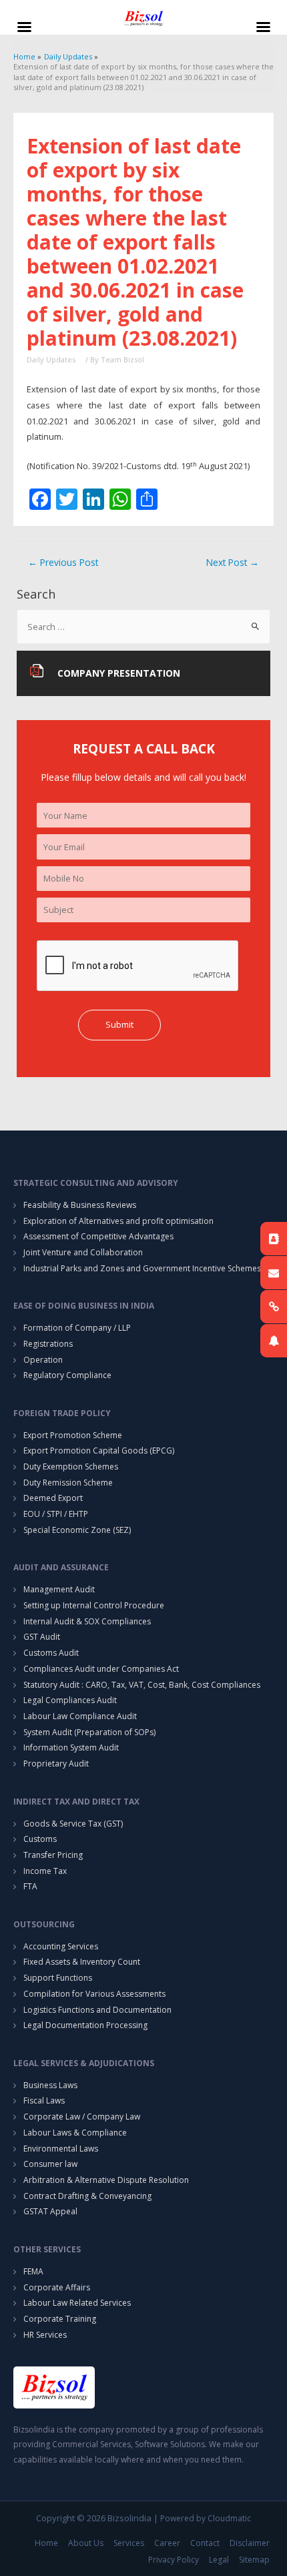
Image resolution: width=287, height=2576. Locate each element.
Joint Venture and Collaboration (83, 1252)
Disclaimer (250, 2543)
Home (46, 2543)
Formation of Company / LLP (77, 1328)
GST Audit (42, 1637)
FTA (30, 1886)
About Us (86, 2543)
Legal (219, 2560)
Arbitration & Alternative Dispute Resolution (106, 2180)
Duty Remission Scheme (68, 1483)
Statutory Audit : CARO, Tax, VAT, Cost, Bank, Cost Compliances (142, 1685)
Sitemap (254, 2560)
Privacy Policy (174, 2560)
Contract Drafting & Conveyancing (87, 2196)
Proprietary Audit (56, 1763)
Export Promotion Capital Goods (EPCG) (99, 1451)
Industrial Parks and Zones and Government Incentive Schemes (142, 1268)
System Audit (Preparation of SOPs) (89, 1732)
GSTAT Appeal (50, 2211)
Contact (205, 2543)
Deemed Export (53, 1498)
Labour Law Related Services (77, 2303)
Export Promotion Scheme (73, 1435)
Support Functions (58, 1978)
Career (167, 2543)
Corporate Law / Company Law (82, 2117)
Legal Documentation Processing (85, 2025)
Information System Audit (71, 1747)
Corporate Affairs (57, 2287)
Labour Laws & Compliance (75, 2133)
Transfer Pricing (53, 1855)
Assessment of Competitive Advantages (98, 1236)
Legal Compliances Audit (70, 1700)
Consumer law (50, 2164)
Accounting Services (61, 1946)
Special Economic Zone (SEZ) (77, 1530)
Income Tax (45, 1871)
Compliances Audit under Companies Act (101, 1669)
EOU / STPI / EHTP (56, 1514)
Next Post (233, 562)
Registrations (48, 1344)
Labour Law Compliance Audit (80, 1716)
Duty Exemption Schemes (71, 1467)
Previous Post (63, 562)
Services (129, 2543)
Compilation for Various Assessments (94, 1994)
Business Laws (50, 2085)
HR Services (45, 2335)
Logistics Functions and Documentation (97, 2010)
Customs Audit (51, 1653)
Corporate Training (60, 2319)
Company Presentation (119, 673)
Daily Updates (51, 359)
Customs (40, 1839)
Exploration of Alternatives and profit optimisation (118, 1221)
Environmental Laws (61, 2149)
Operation (43, 1360)
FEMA (33, 2271)
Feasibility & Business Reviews (80, 1205)
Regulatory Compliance (67, 1375)
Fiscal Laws (44, 2101)
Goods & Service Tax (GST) (73, 1824)
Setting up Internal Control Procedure (94, 1605)
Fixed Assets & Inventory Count (82, 1962)
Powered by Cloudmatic (206, 2518)
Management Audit (59, 1589)
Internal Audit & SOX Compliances (87, 1621)
